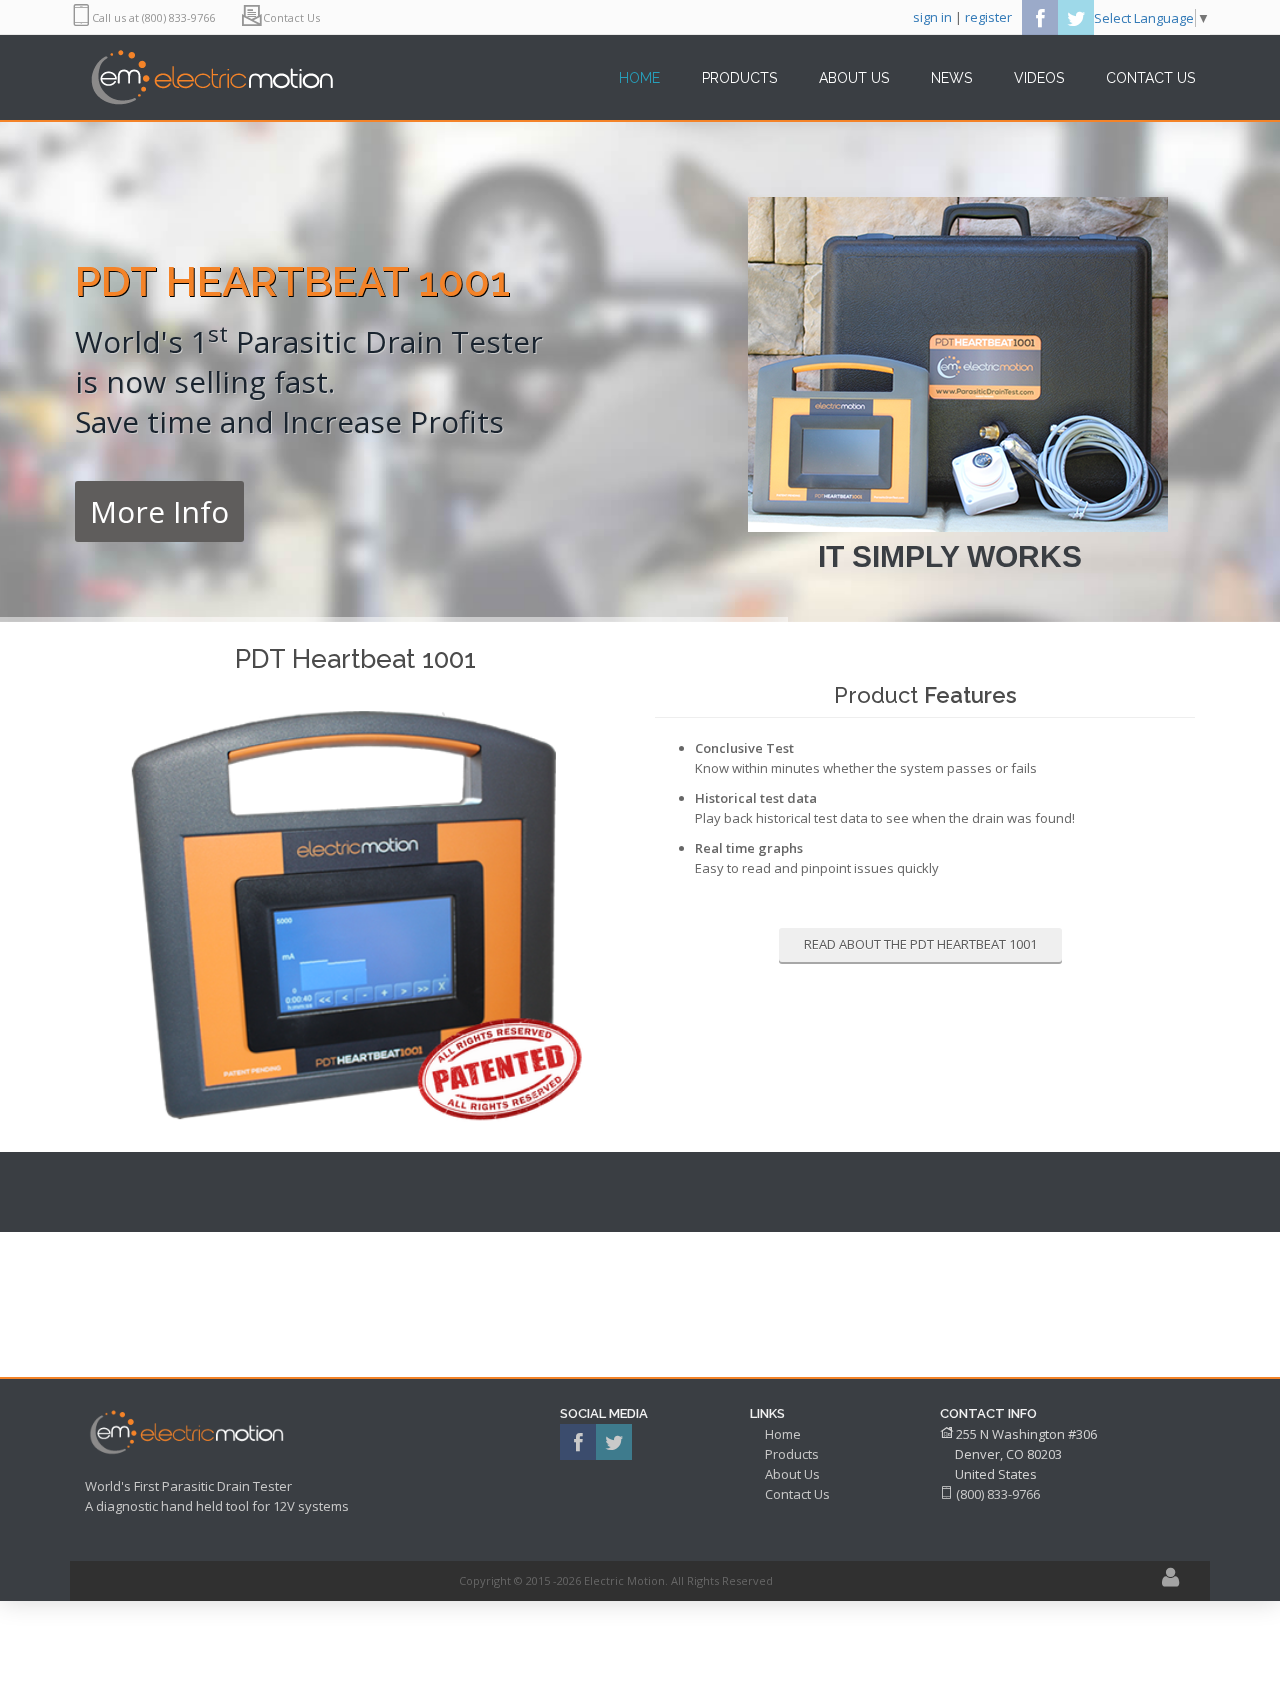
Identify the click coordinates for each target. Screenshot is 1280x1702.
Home (783, 1434)
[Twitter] (1076, 17)
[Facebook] (1040, 17)
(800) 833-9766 (998, 1494)
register (988, 17)
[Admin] (1170, 1580)
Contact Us (797, 1494)
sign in (932, 17)
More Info (159, 511)
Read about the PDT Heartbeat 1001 (920, 944)
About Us (792, 1474)
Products (792, 1454)
